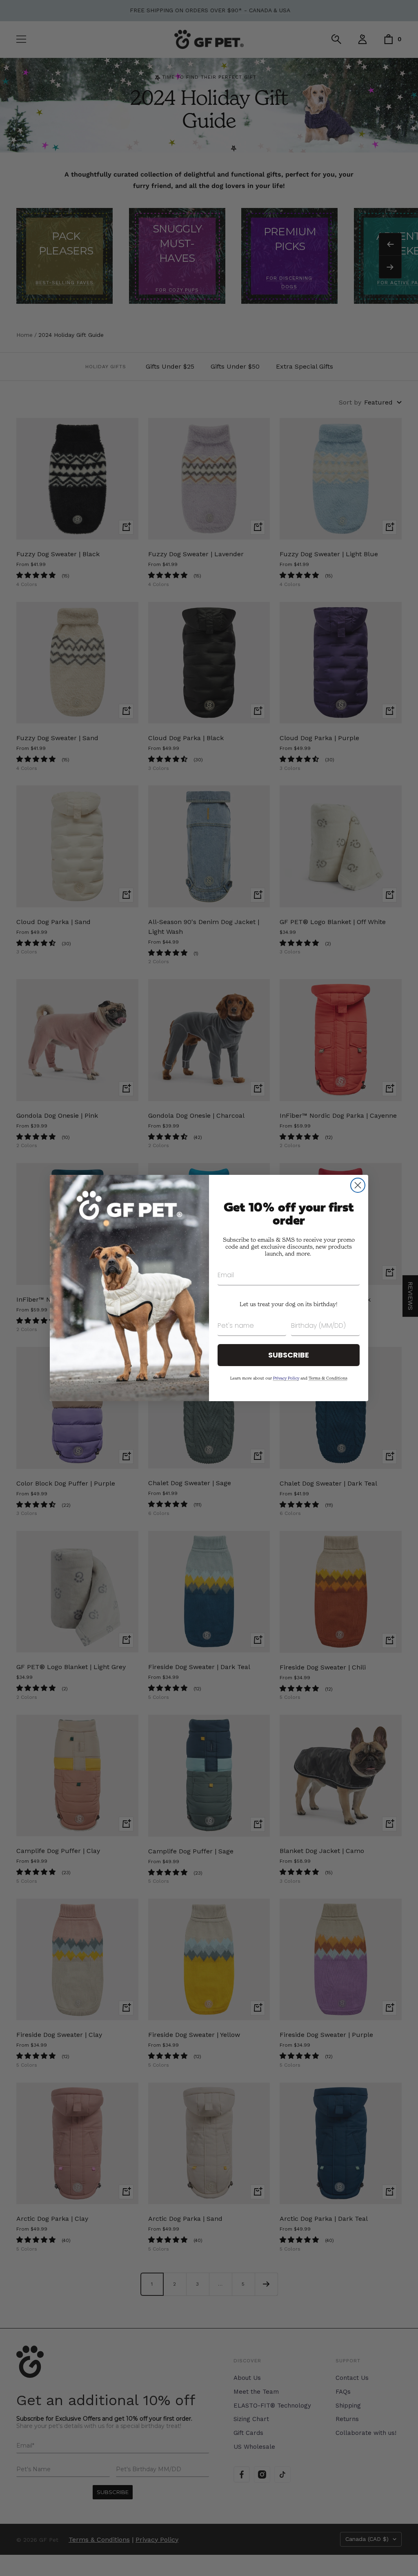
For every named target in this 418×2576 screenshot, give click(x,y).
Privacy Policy (286, 1378)
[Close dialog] (358, 1185)
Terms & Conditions (328, 1378)
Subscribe (289, 1355)
